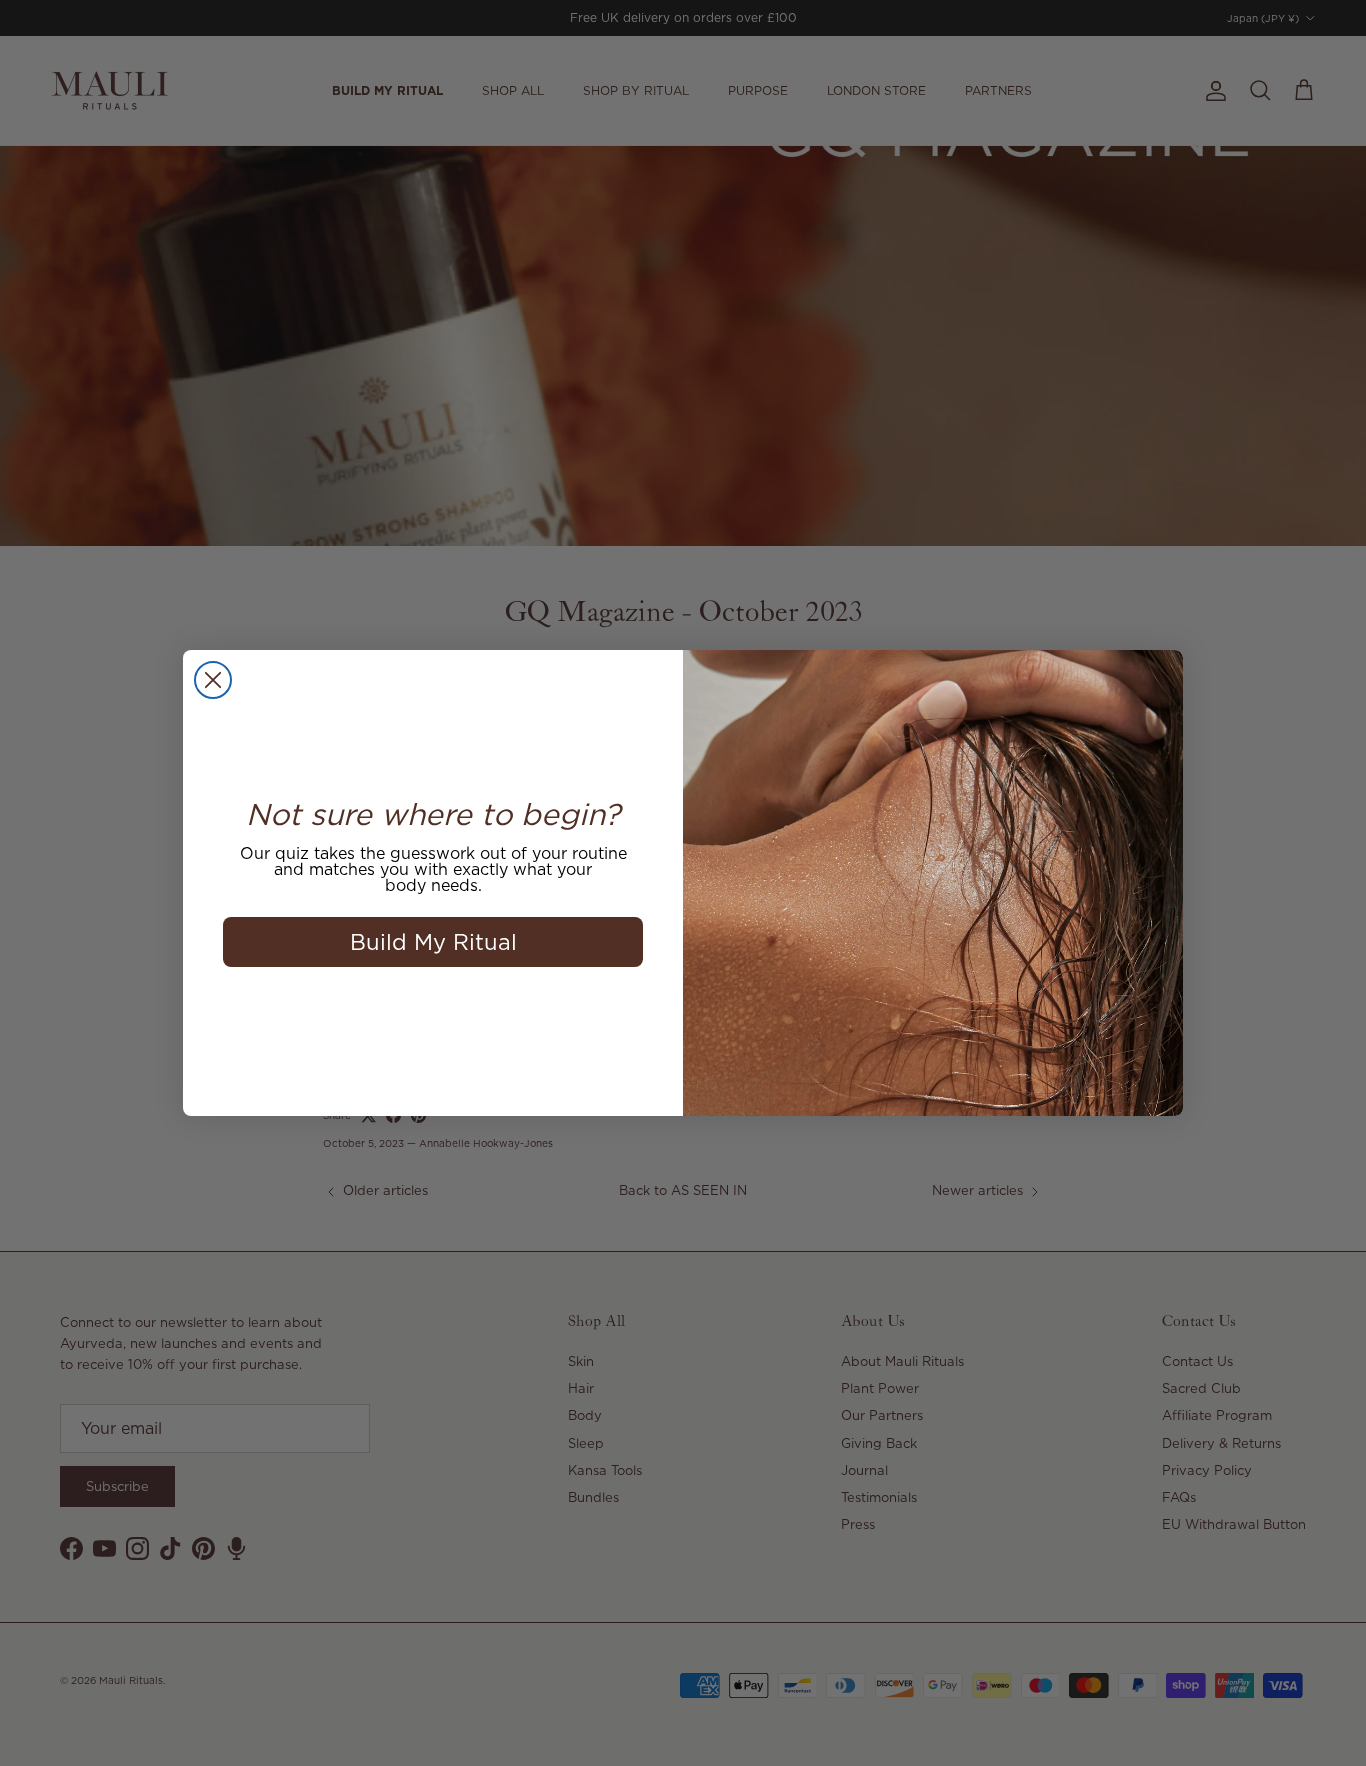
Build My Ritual (433, 941)
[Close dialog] (213, 680)
